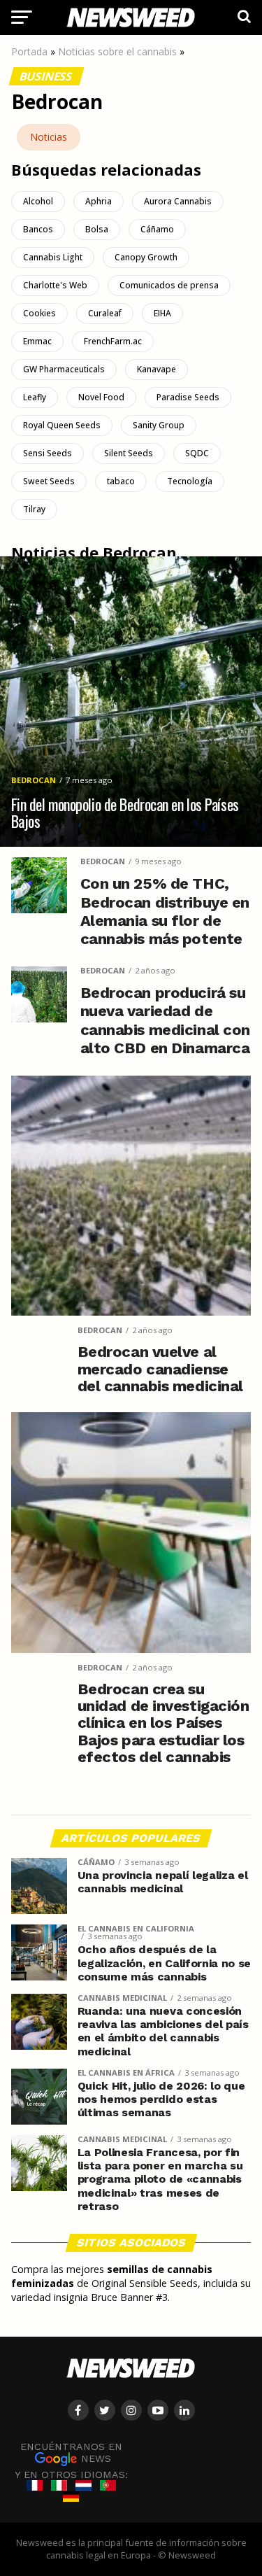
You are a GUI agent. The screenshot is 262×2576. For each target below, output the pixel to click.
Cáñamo (157, 229)
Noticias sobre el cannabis (117, 51)
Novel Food (101, 397)
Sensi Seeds (48, 453)
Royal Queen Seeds (62, 425)
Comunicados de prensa (169, 285)
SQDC (197, 453)
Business (46, 76)
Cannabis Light (53, 257)
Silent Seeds (129, 453)
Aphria (99, 201)
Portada (29, 51)
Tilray (34, 509)
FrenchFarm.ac (113, 341)
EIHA (162, 313)
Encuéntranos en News (71, 2452)
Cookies (39, 313)
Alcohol (38, 201)
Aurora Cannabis (178, 201)
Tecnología (190, 481)
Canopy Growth (146, 257)
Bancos (38, 229)
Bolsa (97, 229)
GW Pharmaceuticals (64, 369)
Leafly (35, 397)
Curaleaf (105, 313)
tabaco (121, 481)
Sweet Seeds (49, 481)
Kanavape (157, 369)
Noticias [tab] (49, 137)
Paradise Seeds (188, 397)
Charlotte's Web (55, 285)
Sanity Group (159, 425)
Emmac (37, 341)
